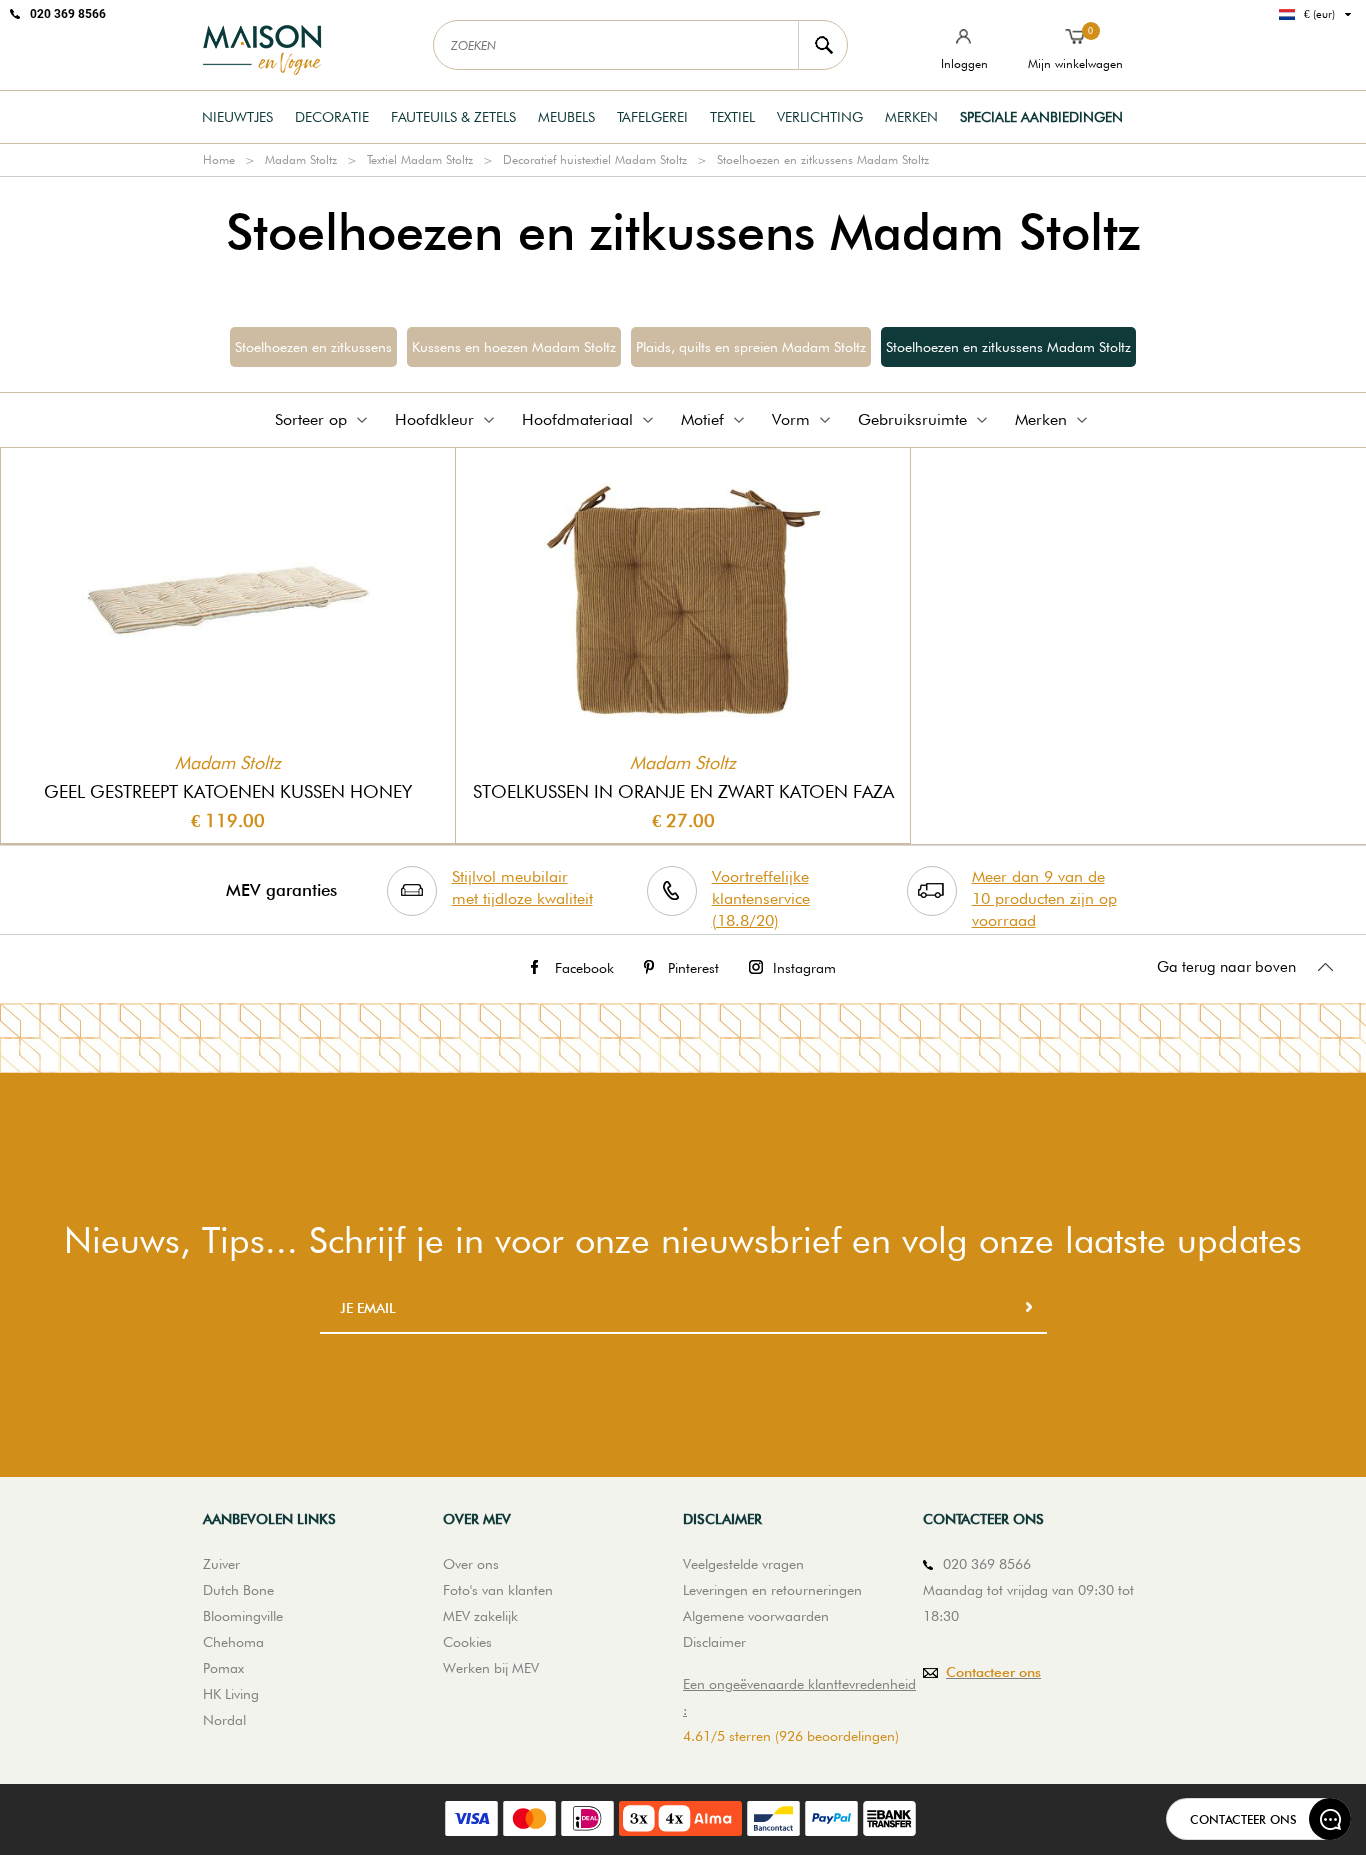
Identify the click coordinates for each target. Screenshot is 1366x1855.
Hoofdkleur (434, 419)
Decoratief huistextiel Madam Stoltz (595, 159)
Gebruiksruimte (912, 419)
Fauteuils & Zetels (453, 117)
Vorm (791, 419)
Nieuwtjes (237, 117)
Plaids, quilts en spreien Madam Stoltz (751, 347)
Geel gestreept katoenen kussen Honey (228, 791)
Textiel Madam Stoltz (420, 159)
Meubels (566, 117)
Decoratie (332, 117)
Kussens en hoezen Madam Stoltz (514, 347)
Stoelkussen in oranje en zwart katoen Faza (683, 791)
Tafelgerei (652, 117)
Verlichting (820, 117)
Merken (911, 117)
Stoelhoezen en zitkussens (313, 347)
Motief (702, 419)
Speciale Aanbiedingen (1041, 117)
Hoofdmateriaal (577, 419)
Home (219, 159)
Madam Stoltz (301, 159)
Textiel (732, 117)
